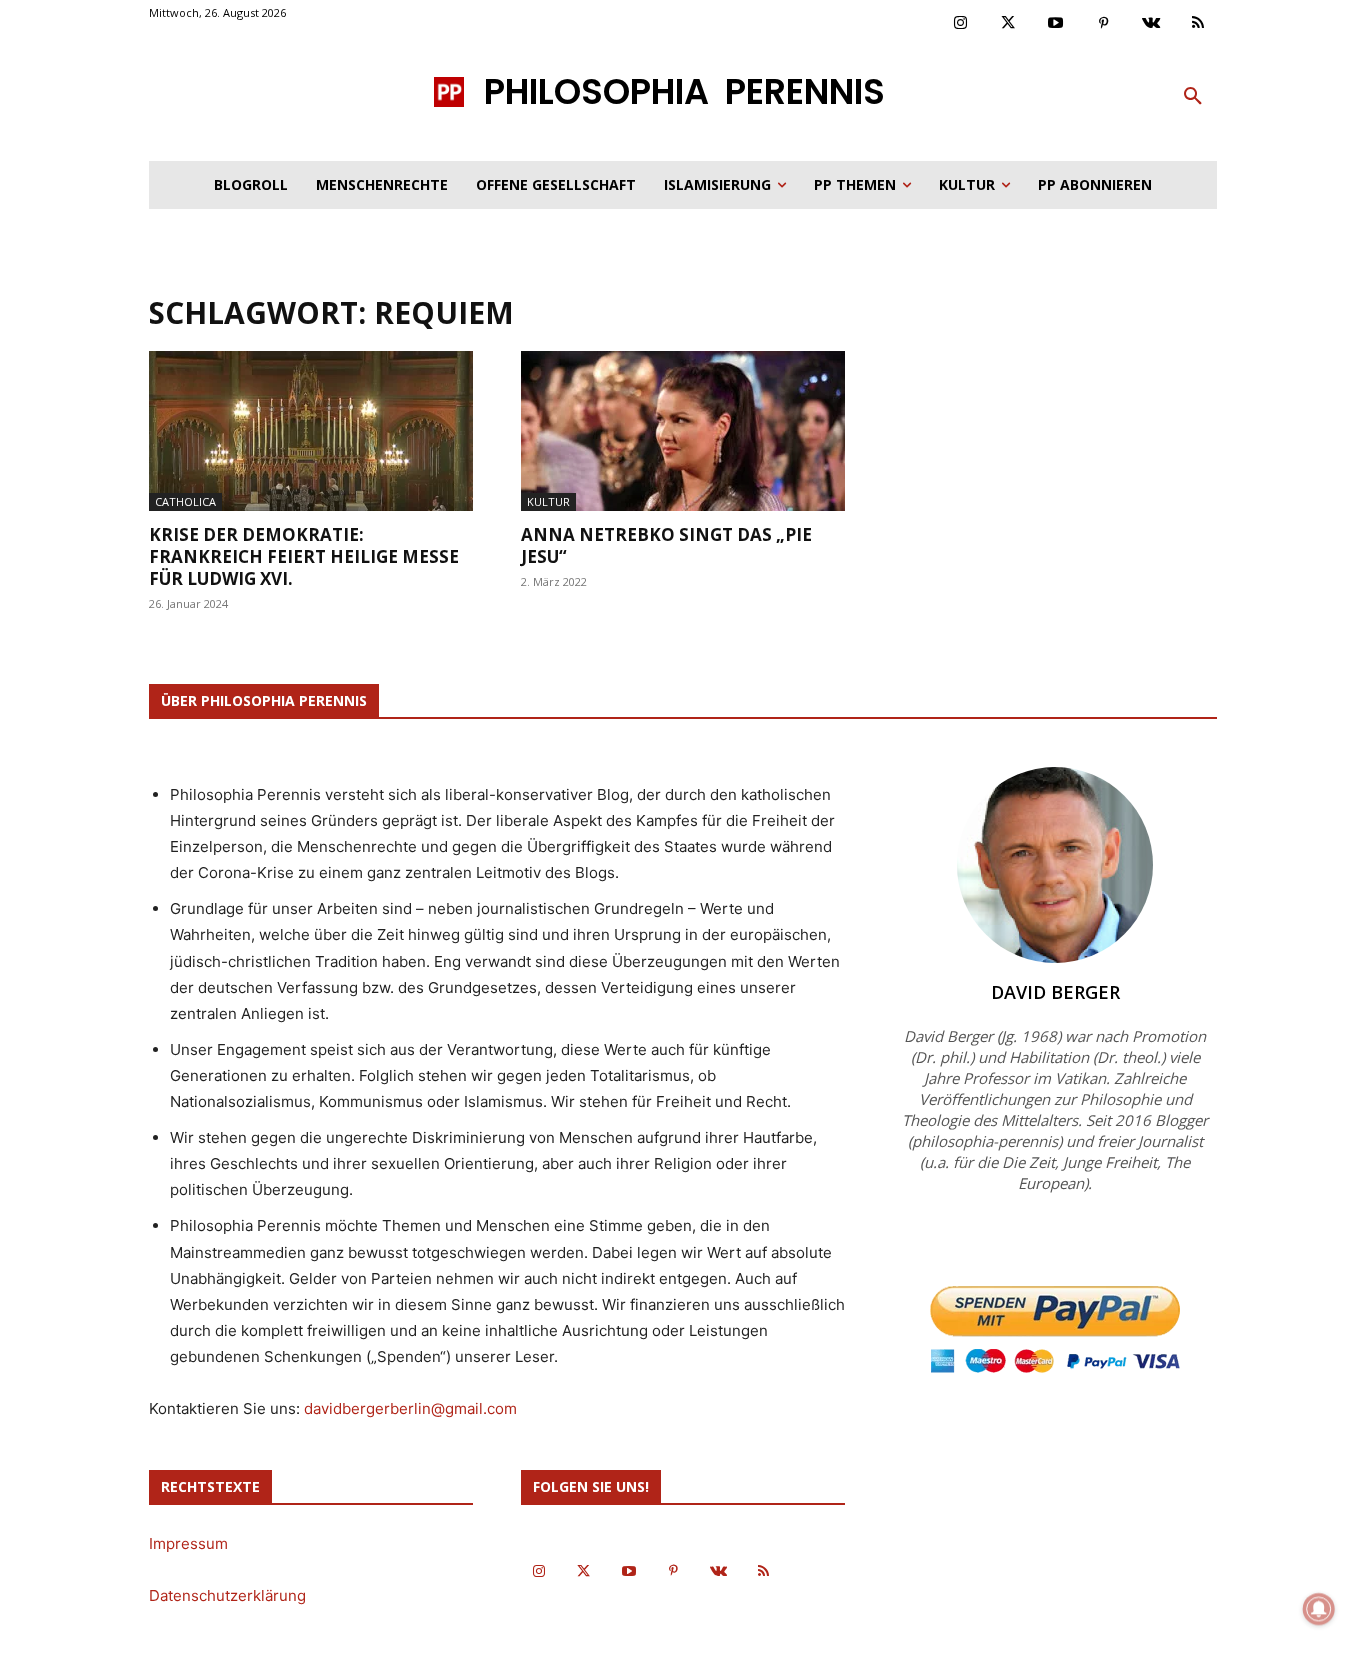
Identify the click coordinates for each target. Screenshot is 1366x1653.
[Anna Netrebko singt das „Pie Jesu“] (683, 431)
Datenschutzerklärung (227, 1595)
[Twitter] (1009, 24)
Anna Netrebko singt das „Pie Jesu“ (666, 545)
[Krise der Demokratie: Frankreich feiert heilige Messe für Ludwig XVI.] (311, 431)
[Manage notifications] (1319, 1609)
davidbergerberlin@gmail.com (410, 1408)
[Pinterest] (1104, 24)
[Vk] (1151, 24)
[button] (1193, 97)
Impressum (188, 1543)
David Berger (1055, 992)
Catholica (185, 501)
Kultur (548, 501)
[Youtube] (1056, 24)
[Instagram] (961, 24)
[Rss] (1199, 24)
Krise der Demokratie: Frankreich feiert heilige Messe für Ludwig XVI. (304, 556)
